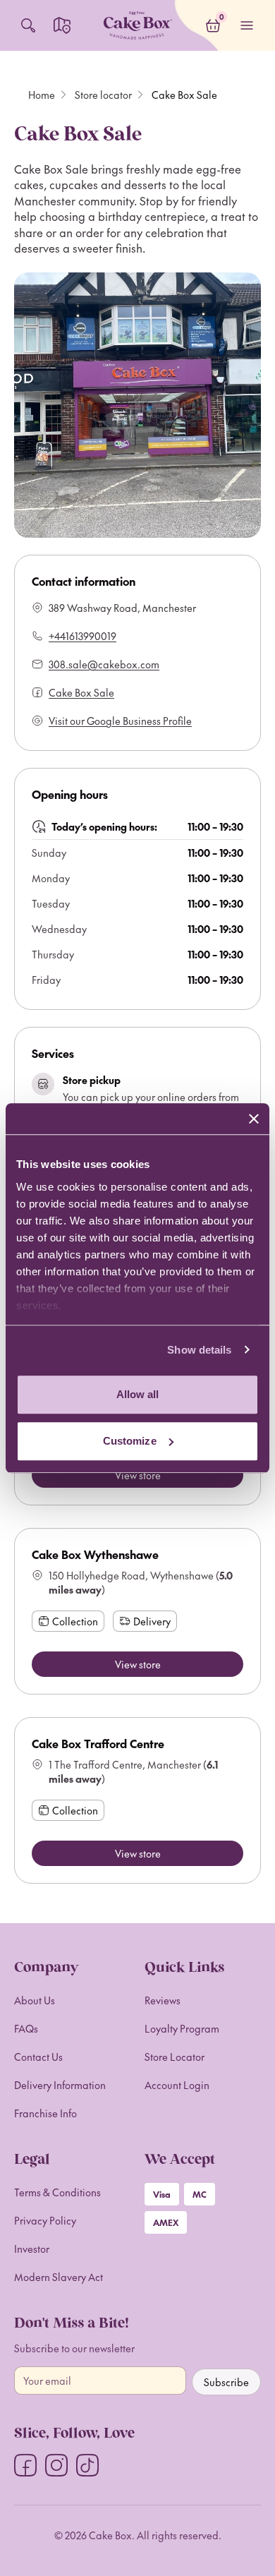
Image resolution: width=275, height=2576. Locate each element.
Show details (199, 1350)
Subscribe (226, 2382)
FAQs (26, 2028)
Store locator (103, 95)
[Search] (28, 25)
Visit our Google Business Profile (120, 721)
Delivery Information (60, 2085)
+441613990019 (82, 636)
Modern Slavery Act (59, 2277)
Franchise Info (45, 2113)
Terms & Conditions (57, 2192)
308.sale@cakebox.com (104, 664)
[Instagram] (56, 2465)
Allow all (138, 1394)
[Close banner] (254, 1119)
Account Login (177, 2085)
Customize (130, 1441)
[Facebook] (25, 2465)
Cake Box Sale (81, 692)
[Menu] (247, 25)
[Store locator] (62, 25)
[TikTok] (87, 2465)
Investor (32, 2249)
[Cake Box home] (137, 25)
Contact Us (38, 2057)
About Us (35, 2000)
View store (138, 1475)
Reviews (163, 2000)
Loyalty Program (182, 2028)
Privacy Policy (45, 2220)
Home (42, 95)
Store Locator (175, 2057)
